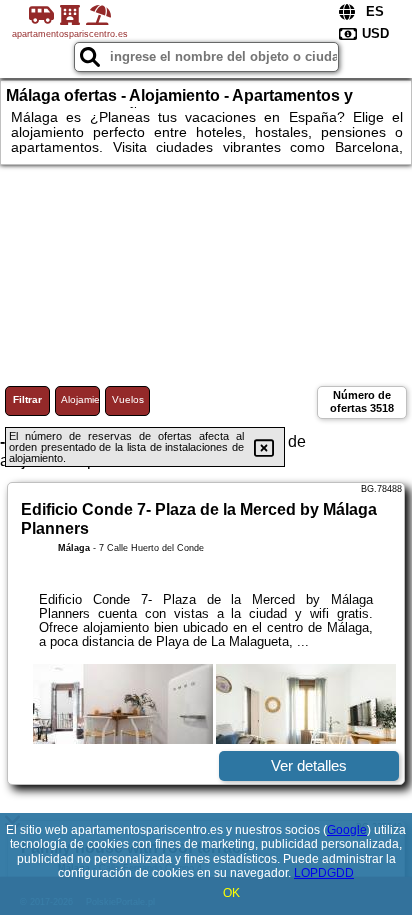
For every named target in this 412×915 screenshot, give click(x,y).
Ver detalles (309, 765)
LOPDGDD (324, 873)
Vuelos (128, 399)
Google (347, 830)
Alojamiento (80, 399)
